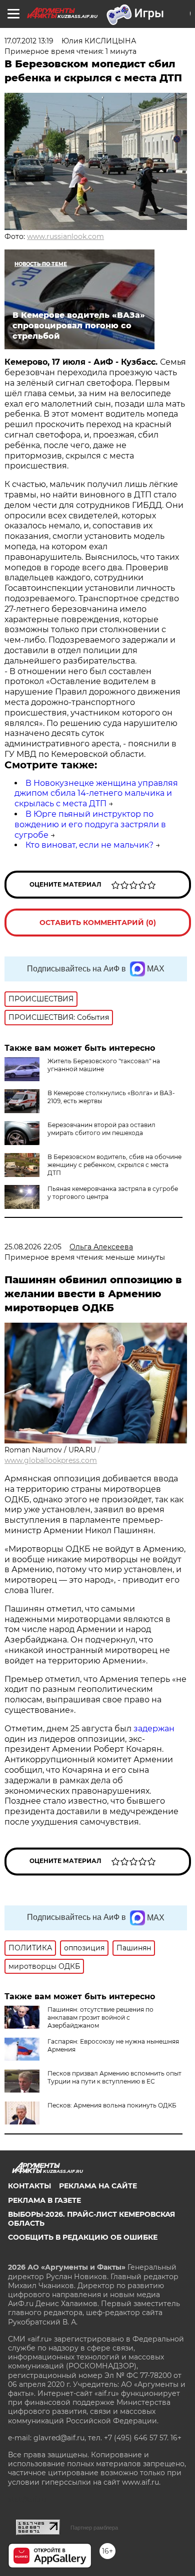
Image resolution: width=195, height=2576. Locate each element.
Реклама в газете (44, 2200)
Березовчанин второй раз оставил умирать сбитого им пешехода (101, 1129)
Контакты (29, 2186)
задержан (154, 1729)
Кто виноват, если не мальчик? (89, 845)
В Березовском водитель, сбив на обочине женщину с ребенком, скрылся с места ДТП (114, 1165)
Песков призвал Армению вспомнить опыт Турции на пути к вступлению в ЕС (114, 2077)
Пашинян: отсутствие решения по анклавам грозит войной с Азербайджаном (100, 2017)
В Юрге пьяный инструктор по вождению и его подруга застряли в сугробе (90, 824)
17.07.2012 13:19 (29, 41)
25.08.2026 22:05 (33, 1247)
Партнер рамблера (94, 2528)
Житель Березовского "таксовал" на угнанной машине (104, 1065)
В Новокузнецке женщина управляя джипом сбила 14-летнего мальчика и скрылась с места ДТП (96, 794)
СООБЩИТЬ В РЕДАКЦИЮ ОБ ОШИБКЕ (83, 2237)
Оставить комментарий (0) (98, 923)
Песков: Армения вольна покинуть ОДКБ (112, 2105)
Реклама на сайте (98, 2186)
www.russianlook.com (65, 236)
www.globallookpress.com (51, 1460)
